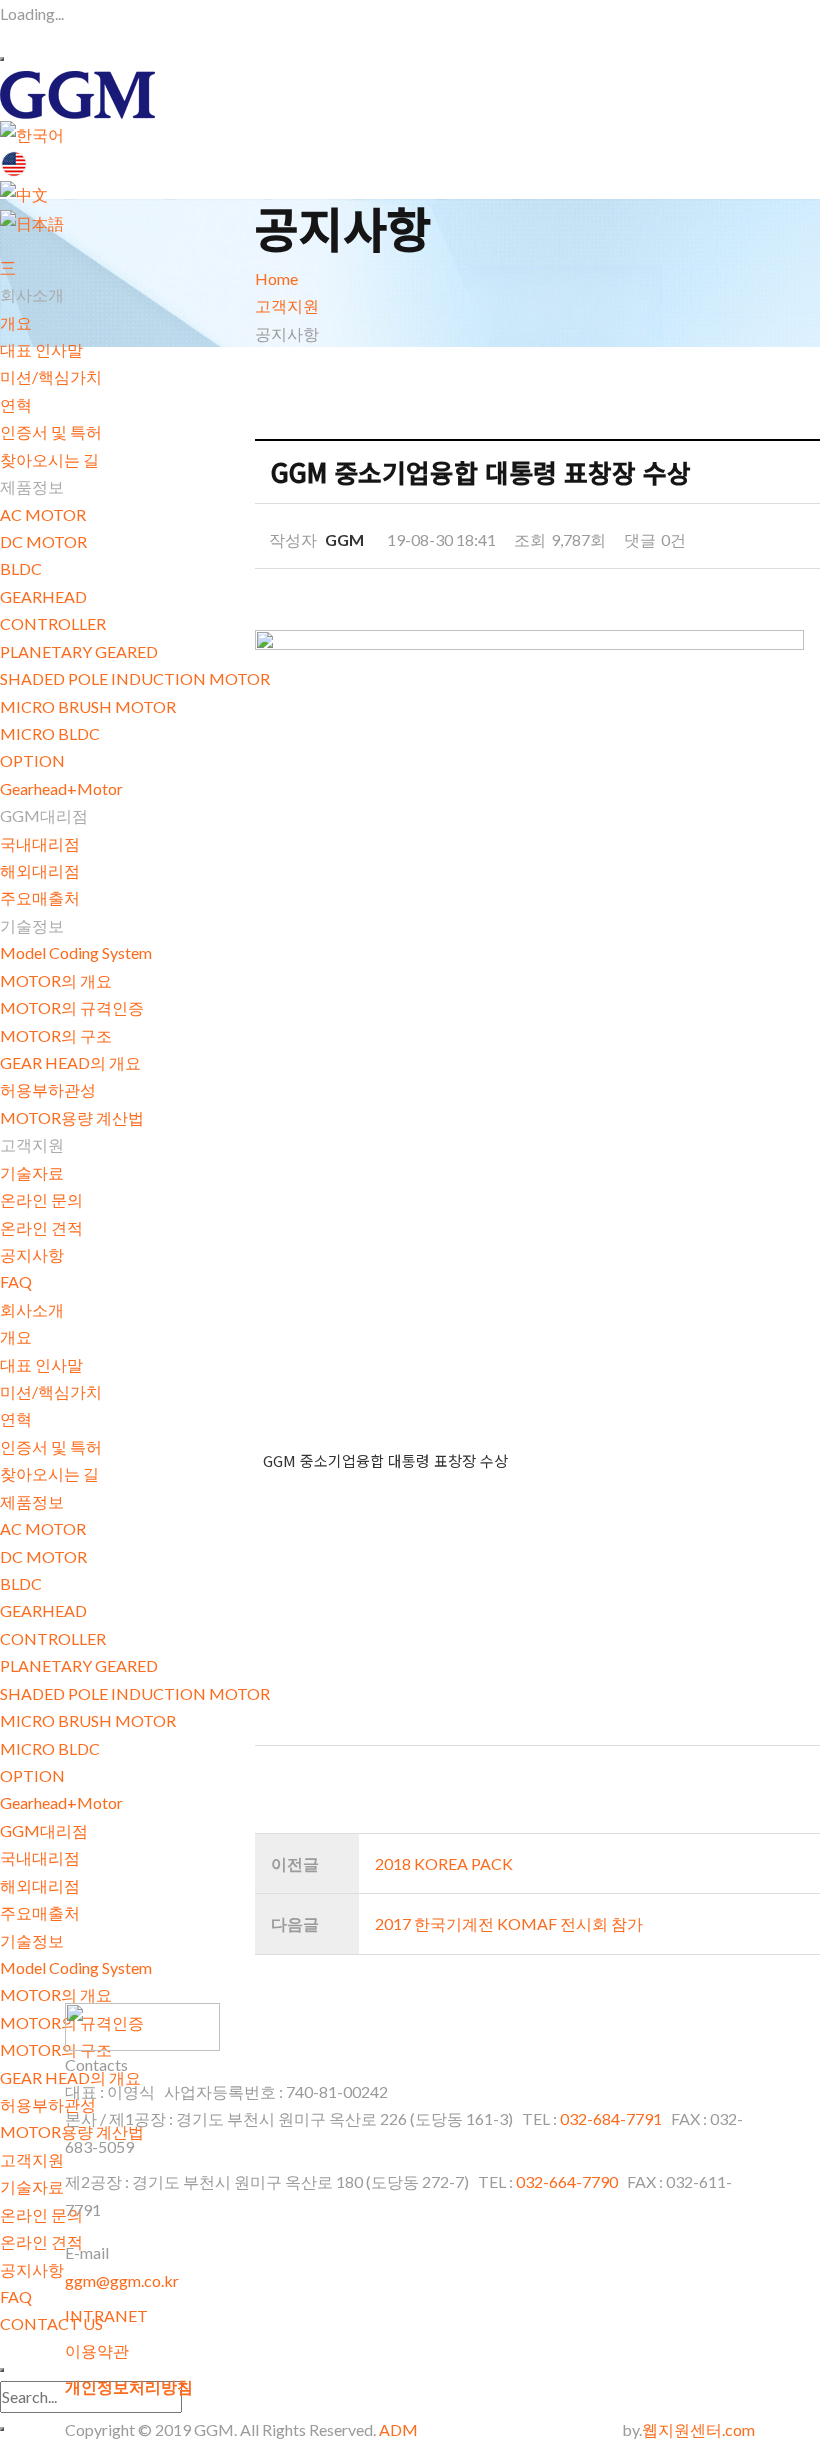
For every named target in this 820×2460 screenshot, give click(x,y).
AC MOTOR (43, 514)
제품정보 (32, 1501)
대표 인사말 (41, 349)
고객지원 (32, 2159)
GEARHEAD (43, 596)
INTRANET (106, 2315)
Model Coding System (76, 952)
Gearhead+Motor (61, 788)
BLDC (21, 568)
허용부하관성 (48, 1089)
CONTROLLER (53, 623)
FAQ (16, 1281)
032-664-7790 (567, 2181)
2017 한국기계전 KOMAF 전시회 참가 (509, 1923)
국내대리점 (40, 843)
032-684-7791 (612, 2118)
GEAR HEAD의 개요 (70, 1062)
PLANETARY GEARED (79, 651)
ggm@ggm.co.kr (122, 2280)
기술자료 (32, 1172)
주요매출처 (40, 897)
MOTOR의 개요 (56, 980)
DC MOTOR (43, 541)
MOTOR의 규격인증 (72, 1007)
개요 (16, 322)
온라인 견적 (41, 1227)
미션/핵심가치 (51, 376)
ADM (398, 2429)
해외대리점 (40, 870)
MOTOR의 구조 (56, 1035)
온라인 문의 (41, 1199)
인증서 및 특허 (51, 431)
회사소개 (32, 1309)
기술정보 (32, 1940)
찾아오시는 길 (49, 459)
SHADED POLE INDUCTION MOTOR (135, 678)
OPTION (32, 760)
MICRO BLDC (50, 733)
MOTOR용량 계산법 (72, 1117)
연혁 (16, 404)
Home (276, 278)
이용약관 (97, 2350)
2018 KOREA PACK (444, 1863)
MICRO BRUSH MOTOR (88, 706)
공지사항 (32, 1254)
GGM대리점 (44, 1830)
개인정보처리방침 (129, 2386)
